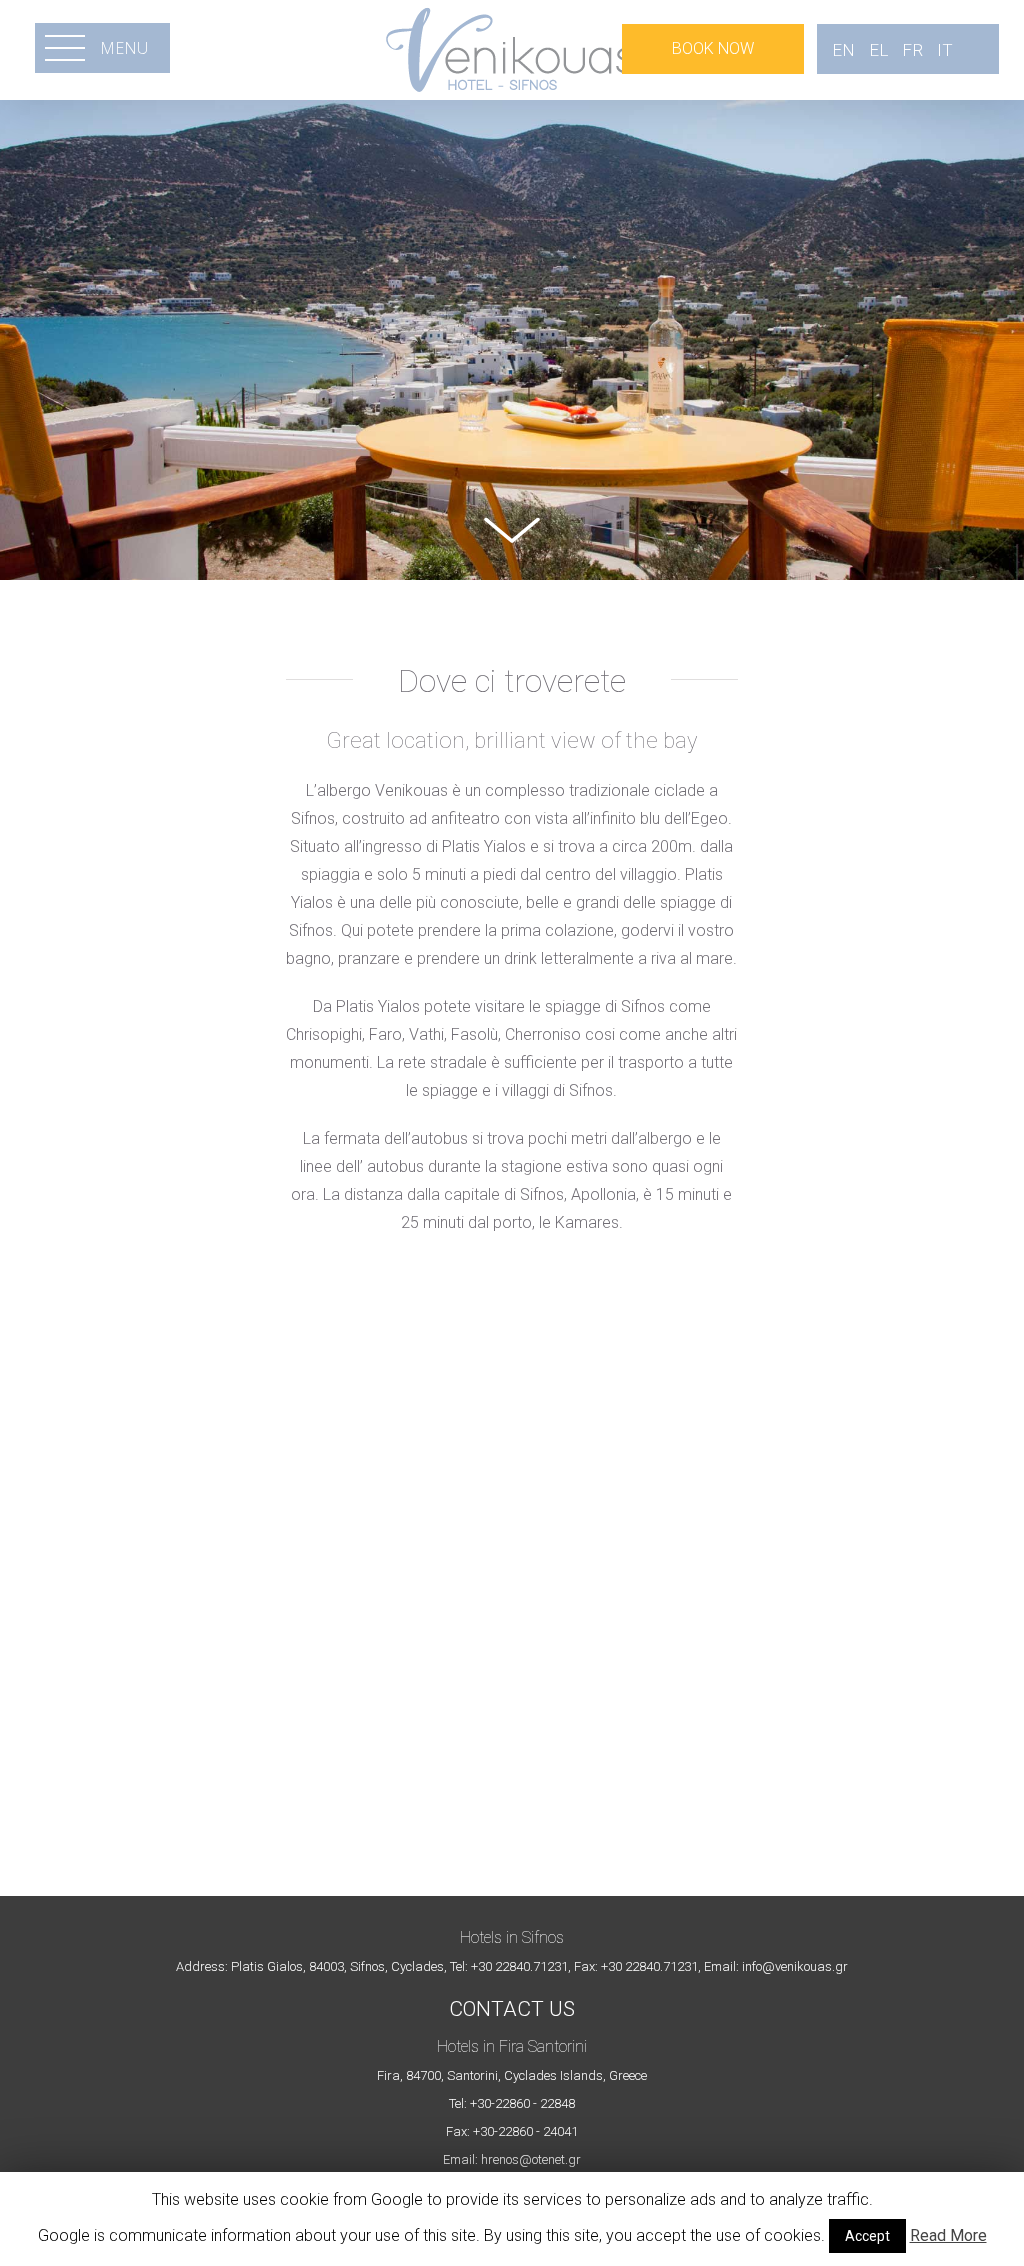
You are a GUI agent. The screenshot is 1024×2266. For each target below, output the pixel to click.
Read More (948, 2235)
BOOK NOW (713, 48)
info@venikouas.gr (795, 1966)
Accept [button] (867, 2236)
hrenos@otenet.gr (531, 2159)
